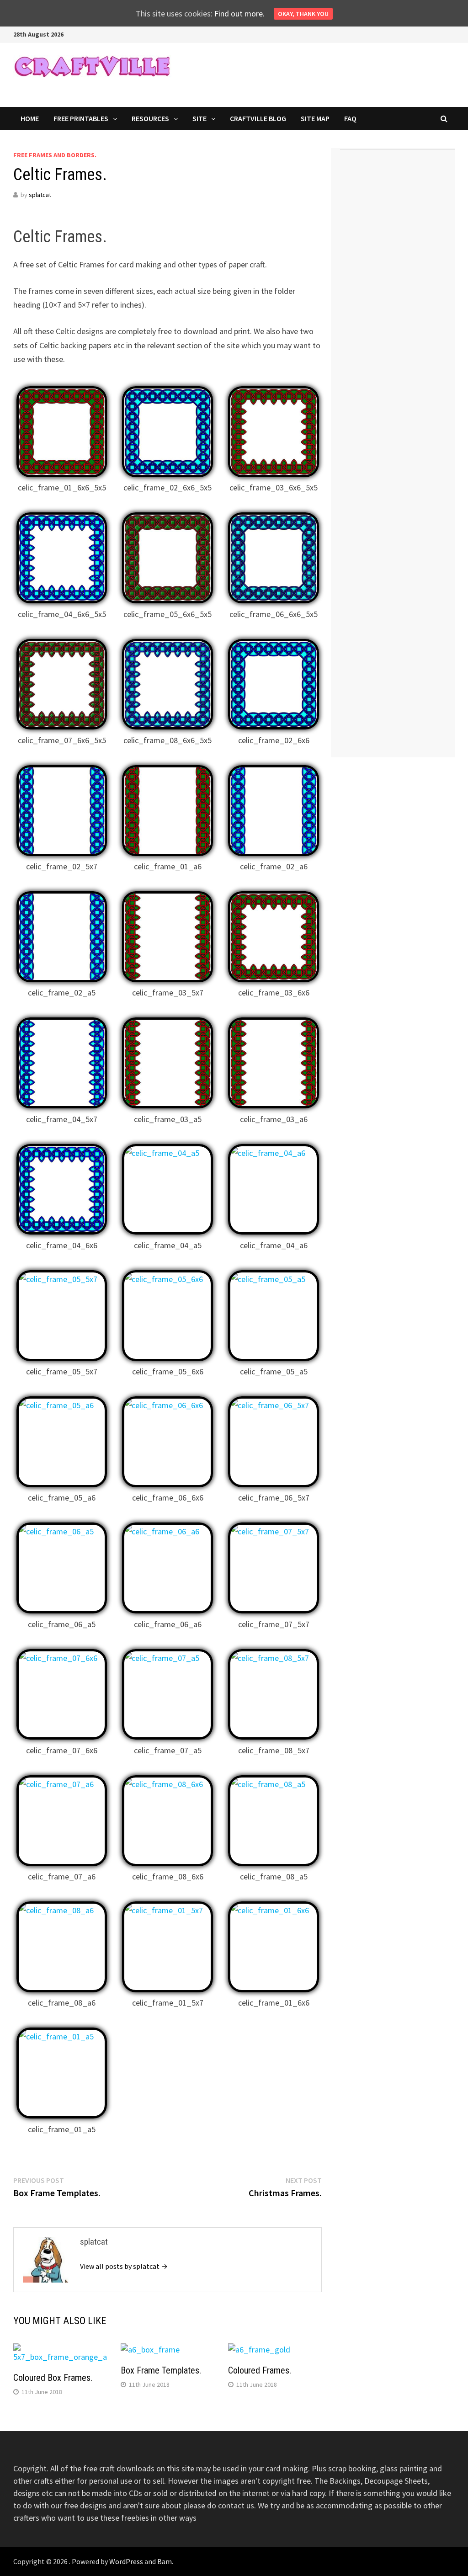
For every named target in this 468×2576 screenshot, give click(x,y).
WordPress (126, 2561)
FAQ (350, 118)
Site (199, 118)
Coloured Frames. (260, 2370)
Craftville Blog (258, 118)
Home (30, 118)
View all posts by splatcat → (124, 2266)
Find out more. (239, 13)
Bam (165, 2561)
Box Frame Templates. (161, 2370)
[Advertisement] (398, 294)
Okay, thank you (303, 14)
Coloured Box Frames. (53, 2378)
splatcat (40, 195)
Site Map (315, 118)
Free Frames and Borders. (55, 155)
